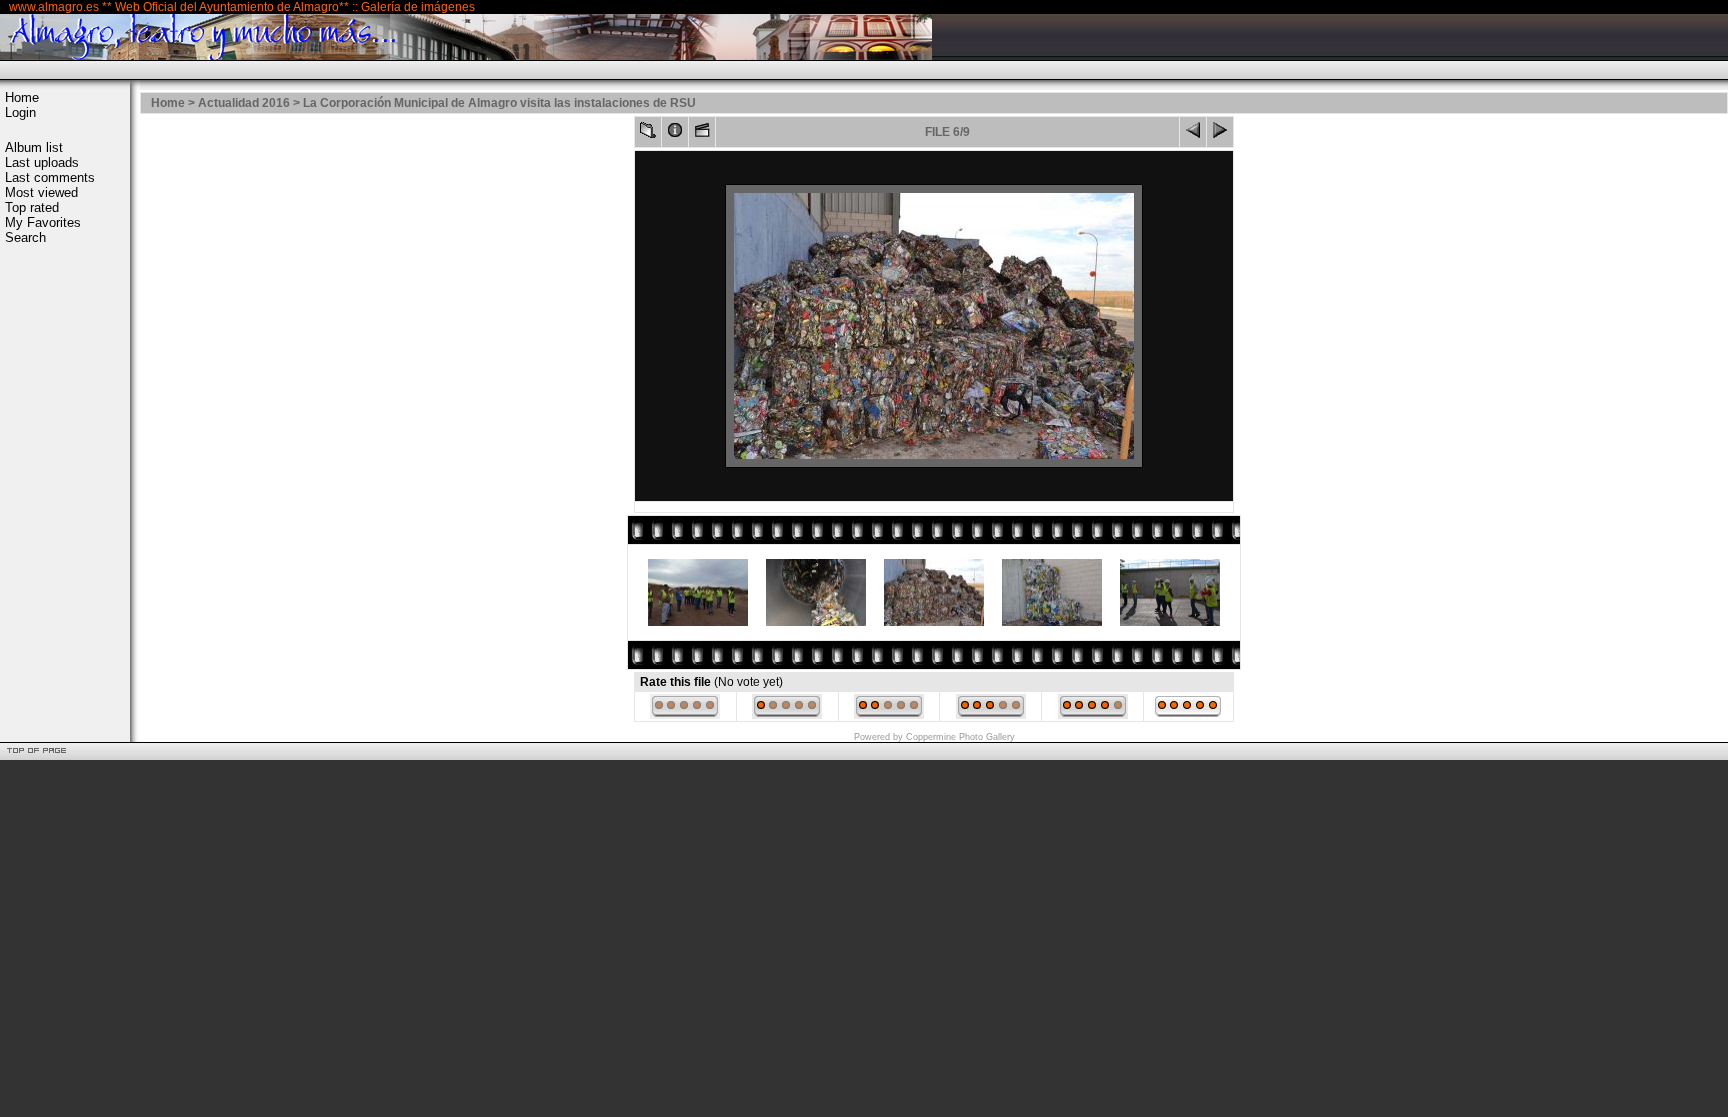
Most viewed (41, 192)
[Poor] (787, 715)
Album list (34, 147)
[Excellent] (1093, 715)
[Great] (1188, 715)
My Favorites (43, 222)
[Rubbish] (685, 715)
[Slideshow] (702, 134)
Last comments (50, 177)
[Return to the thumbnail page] (648, 134)
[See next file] (1220, 134)
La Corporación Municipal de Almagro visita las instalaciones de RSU (499, 103)
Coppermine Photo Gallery (960, 737)
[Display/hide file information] (675, 134)
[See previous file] (1193, 134)
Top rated (32, 207)
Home (22, 97)
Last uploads (42, 162)
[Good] (991, 715)
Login (20, 112)
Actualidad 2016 (244, 103)
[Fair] (889, 715)
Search (25, 237)
